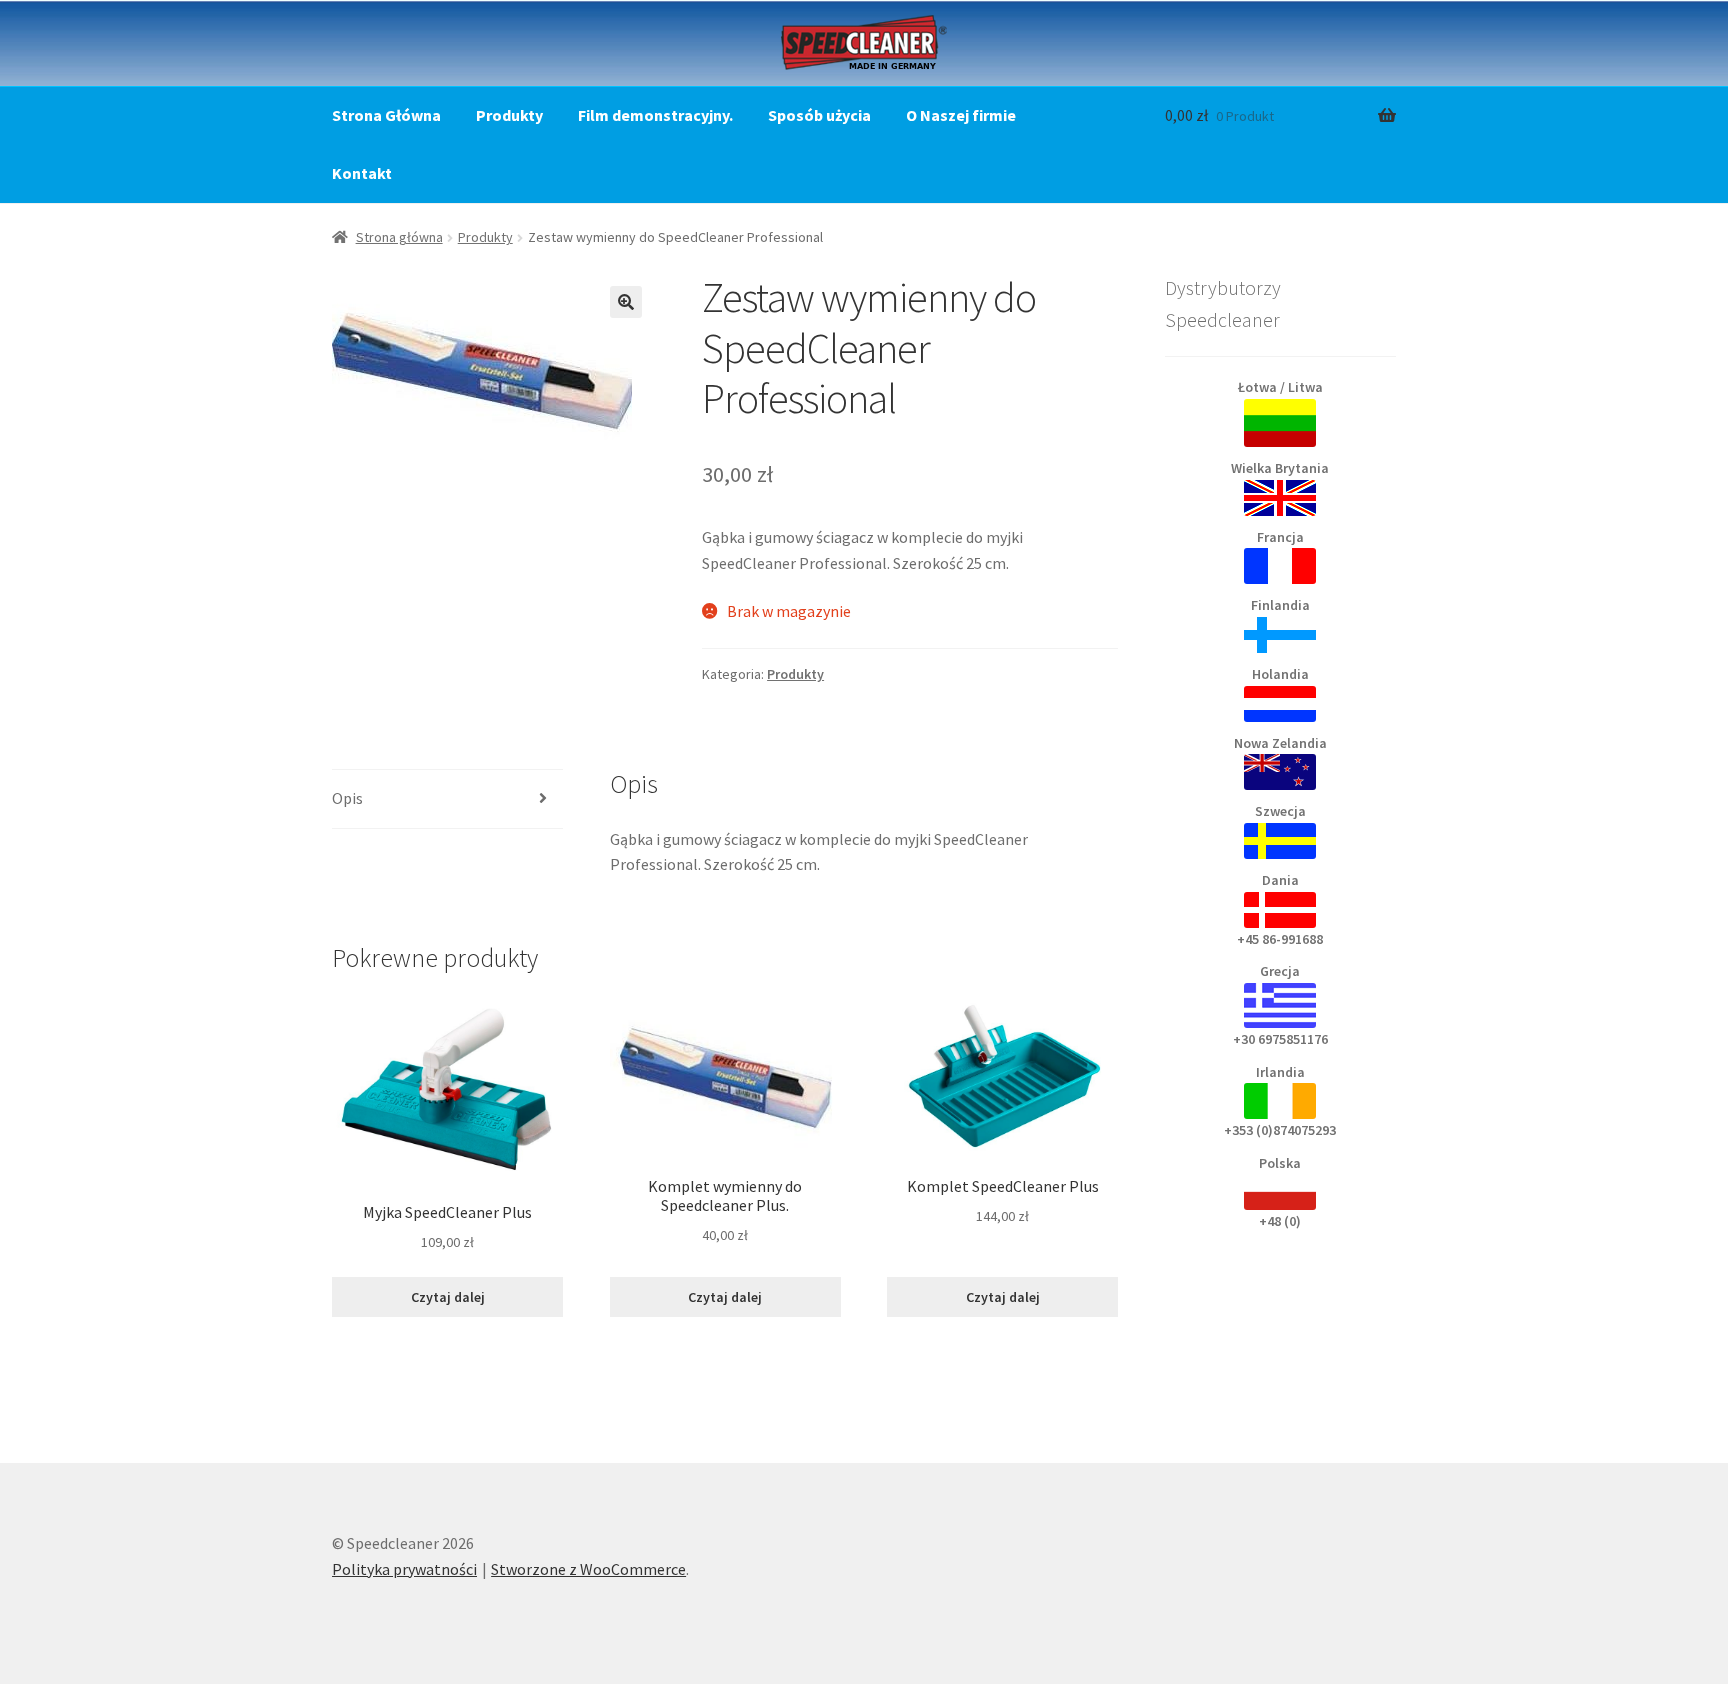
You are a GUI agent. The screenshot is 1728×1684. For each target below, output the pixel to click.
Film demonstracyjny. (655, 115)
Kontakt (362, 173)
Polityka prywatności (404, 1569)
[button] (626, 302)
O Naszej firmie (961, 115)
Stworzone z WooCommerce (588, 1569)
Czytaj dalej (448, 1297)
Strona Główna (386, 115)
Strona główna (399, 237)
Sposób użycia (819, 115)
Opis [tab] (347, 798)
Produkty (509, 115)
